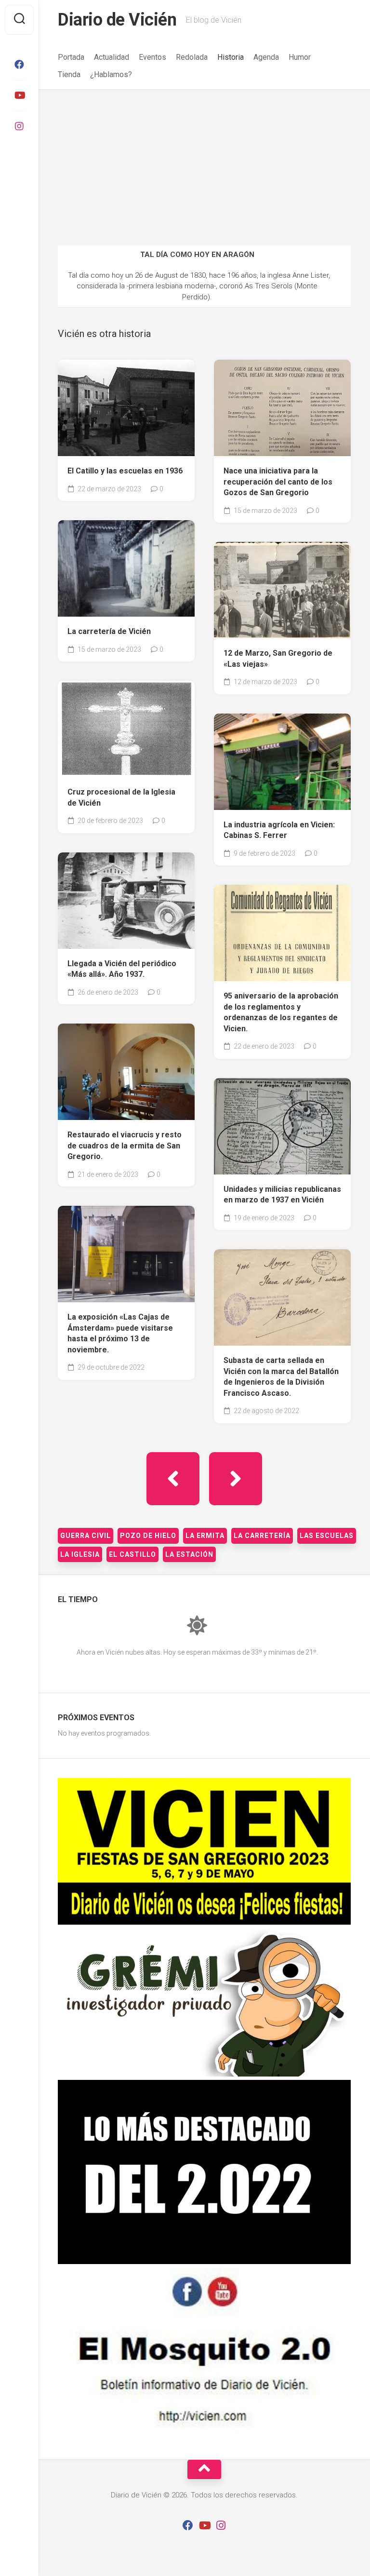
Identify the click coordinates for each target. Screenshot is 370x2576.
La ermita (205, 1536)
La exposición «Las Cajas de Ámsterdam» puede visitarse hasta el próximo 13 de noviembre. (120, 1333)
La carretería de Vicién (109, 631)
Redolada (192, 57)
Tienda (69, 74)
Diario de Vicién (117, 20)
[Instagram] (19, 126)
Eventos (152, 57)
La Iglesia (80, 1554)
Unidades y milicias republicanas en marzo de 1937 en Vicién (282, 1195)
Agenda (266, 57)
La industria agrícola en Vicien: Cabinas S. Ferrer (279, 830)
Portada (71, 57)
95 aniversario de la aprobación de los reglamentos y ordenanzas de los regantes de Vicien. (281, 1012)
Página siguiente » (236, 1479)
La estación (189, 1554)
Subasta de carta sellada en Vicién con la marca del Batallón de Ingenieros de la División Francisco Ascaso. (281, 1377)
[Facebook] (19, 65)
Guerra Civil (86, 1536)
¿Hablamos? (111, 74)
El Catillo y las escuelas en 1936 (125, 471)
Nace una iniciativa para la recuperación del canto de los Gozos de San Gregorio (278, 482)
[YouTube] (19, 95)
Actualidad (112, 57)
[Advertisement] (204, 162)
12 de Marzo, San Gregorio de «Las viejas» (278, 659)
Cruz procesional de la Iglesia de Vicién (121, 797)
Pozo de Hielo (148, 1536)
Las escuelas (327, 1536)
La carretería (262, 1536)
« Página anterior (173, 1479)
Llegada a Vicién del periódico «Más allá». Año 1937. (122, 969)
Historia (231, 57)
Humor (300, 57)
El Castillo (132, 1554)
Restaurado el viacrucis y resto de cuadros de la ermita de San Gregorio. (125, 1146)
